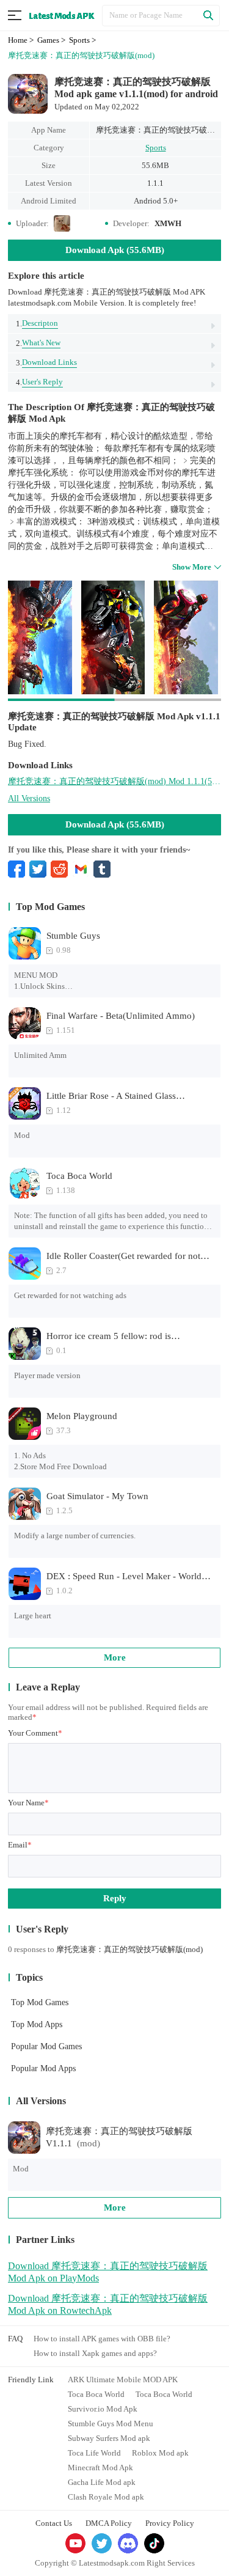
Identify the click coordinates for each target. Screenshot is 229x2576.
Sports (156, 148)
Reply (115, 1898)
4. (39, 382)
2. (38, 343)
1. (37, 323)
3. (46, 362)
